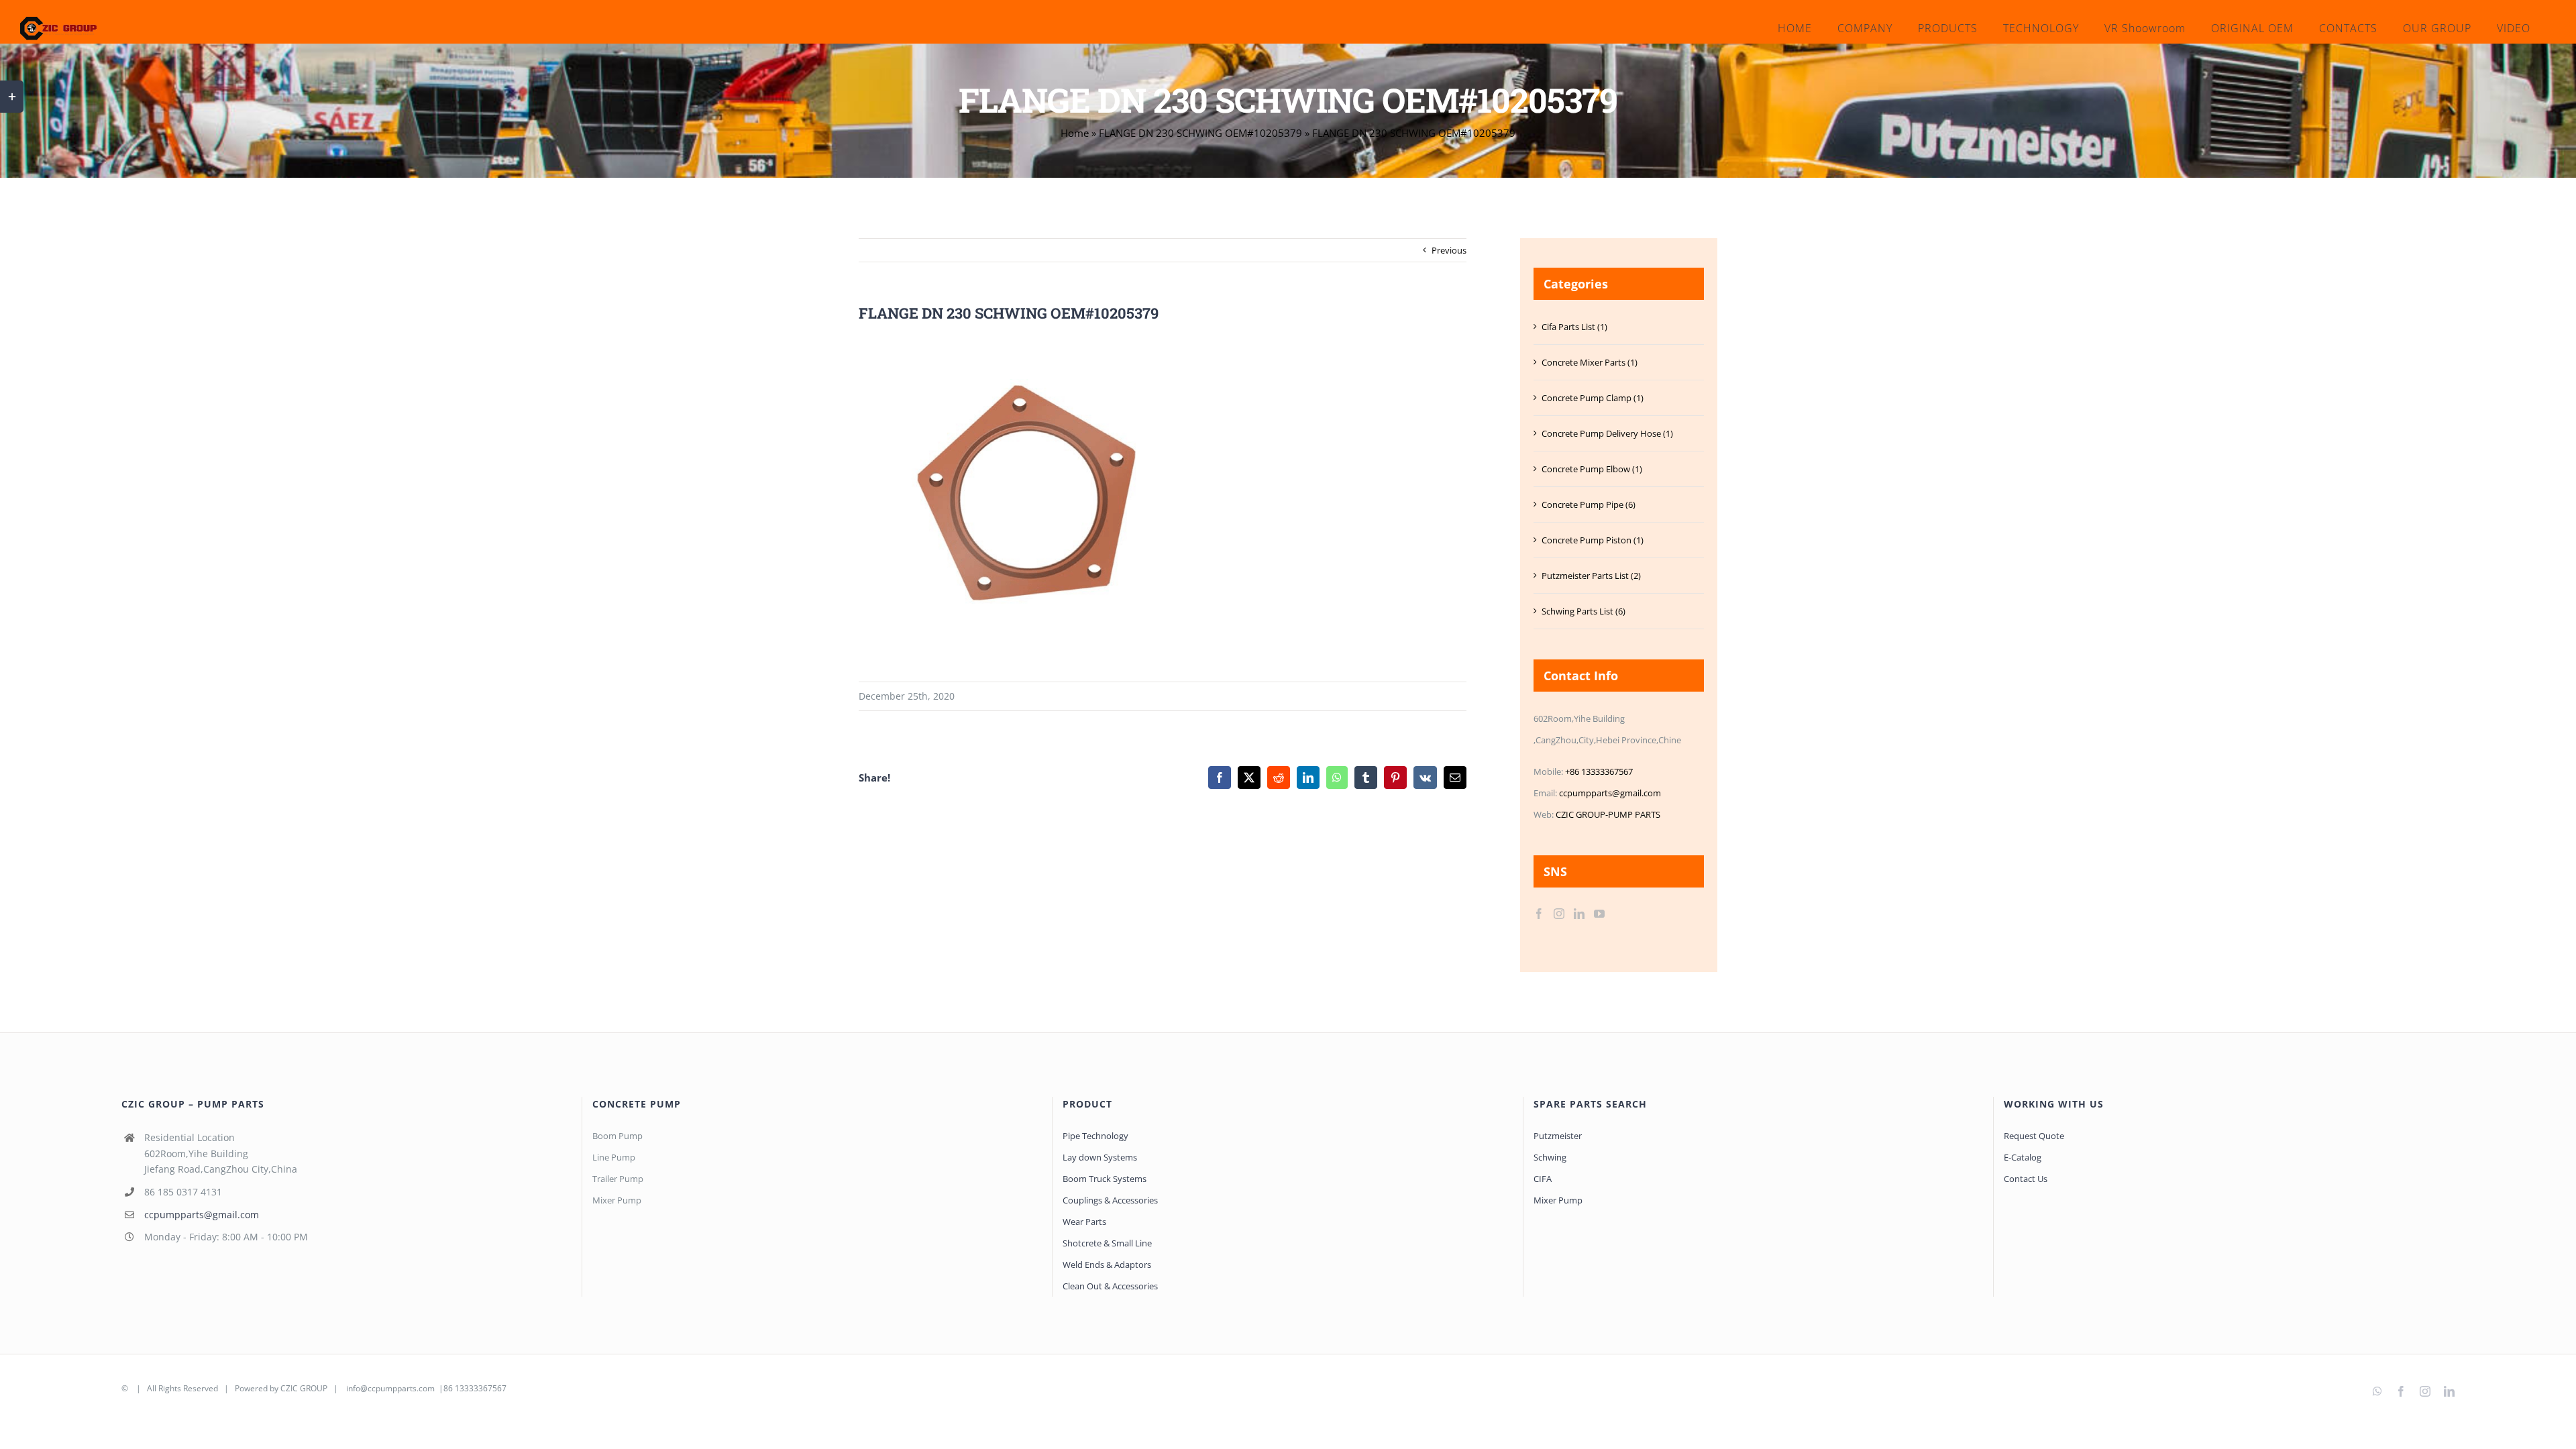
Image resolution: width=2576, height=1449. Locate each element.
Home (1075, 133)
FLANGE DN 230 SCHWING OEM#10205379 (1200, 133)
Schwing (1550, 1157)
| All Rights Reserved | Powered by (205, 1388)
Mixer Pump (1559, 1200)
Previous (1449, 250)
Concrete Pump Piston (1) (1593, 540)
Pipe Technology (1095, 1136)
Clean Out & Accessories (1110, 1286)
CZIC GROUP (304, 1388)
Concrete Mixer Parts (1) (1590, 362)
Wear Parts (1084, 1222)
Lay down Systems (1100, 1157)
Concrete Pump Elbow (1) (1592, 469)
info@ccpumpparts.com (390, 1388)
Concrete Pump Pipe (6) (1589, 504)
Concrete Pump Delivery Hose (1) (1607, 433)
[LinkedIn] (1579, 914)
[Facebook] (1539, 914)
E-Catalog (2023, 1157)
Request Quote (2034, 1136)
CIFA (1543, 1179)
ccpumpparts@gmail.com (1610, 793)
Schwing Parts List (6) (1584, 611)
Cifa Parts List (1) (1574, 327)
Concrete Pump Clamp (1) (1593, 398)
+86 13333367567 (1599, 771)
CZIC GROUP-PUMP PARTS (1608, 814)
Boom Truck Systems (1105, 1179)
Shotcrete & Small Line (1107, 1243)
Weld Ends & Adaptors (1107, 1265)
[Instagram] (1559, 914)
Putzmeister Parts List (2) (1591, 576)
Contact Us (2026, 1179)
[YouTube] (1599, 914)
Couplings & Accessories (1110, 1200)
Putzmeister (1558, 1136)
